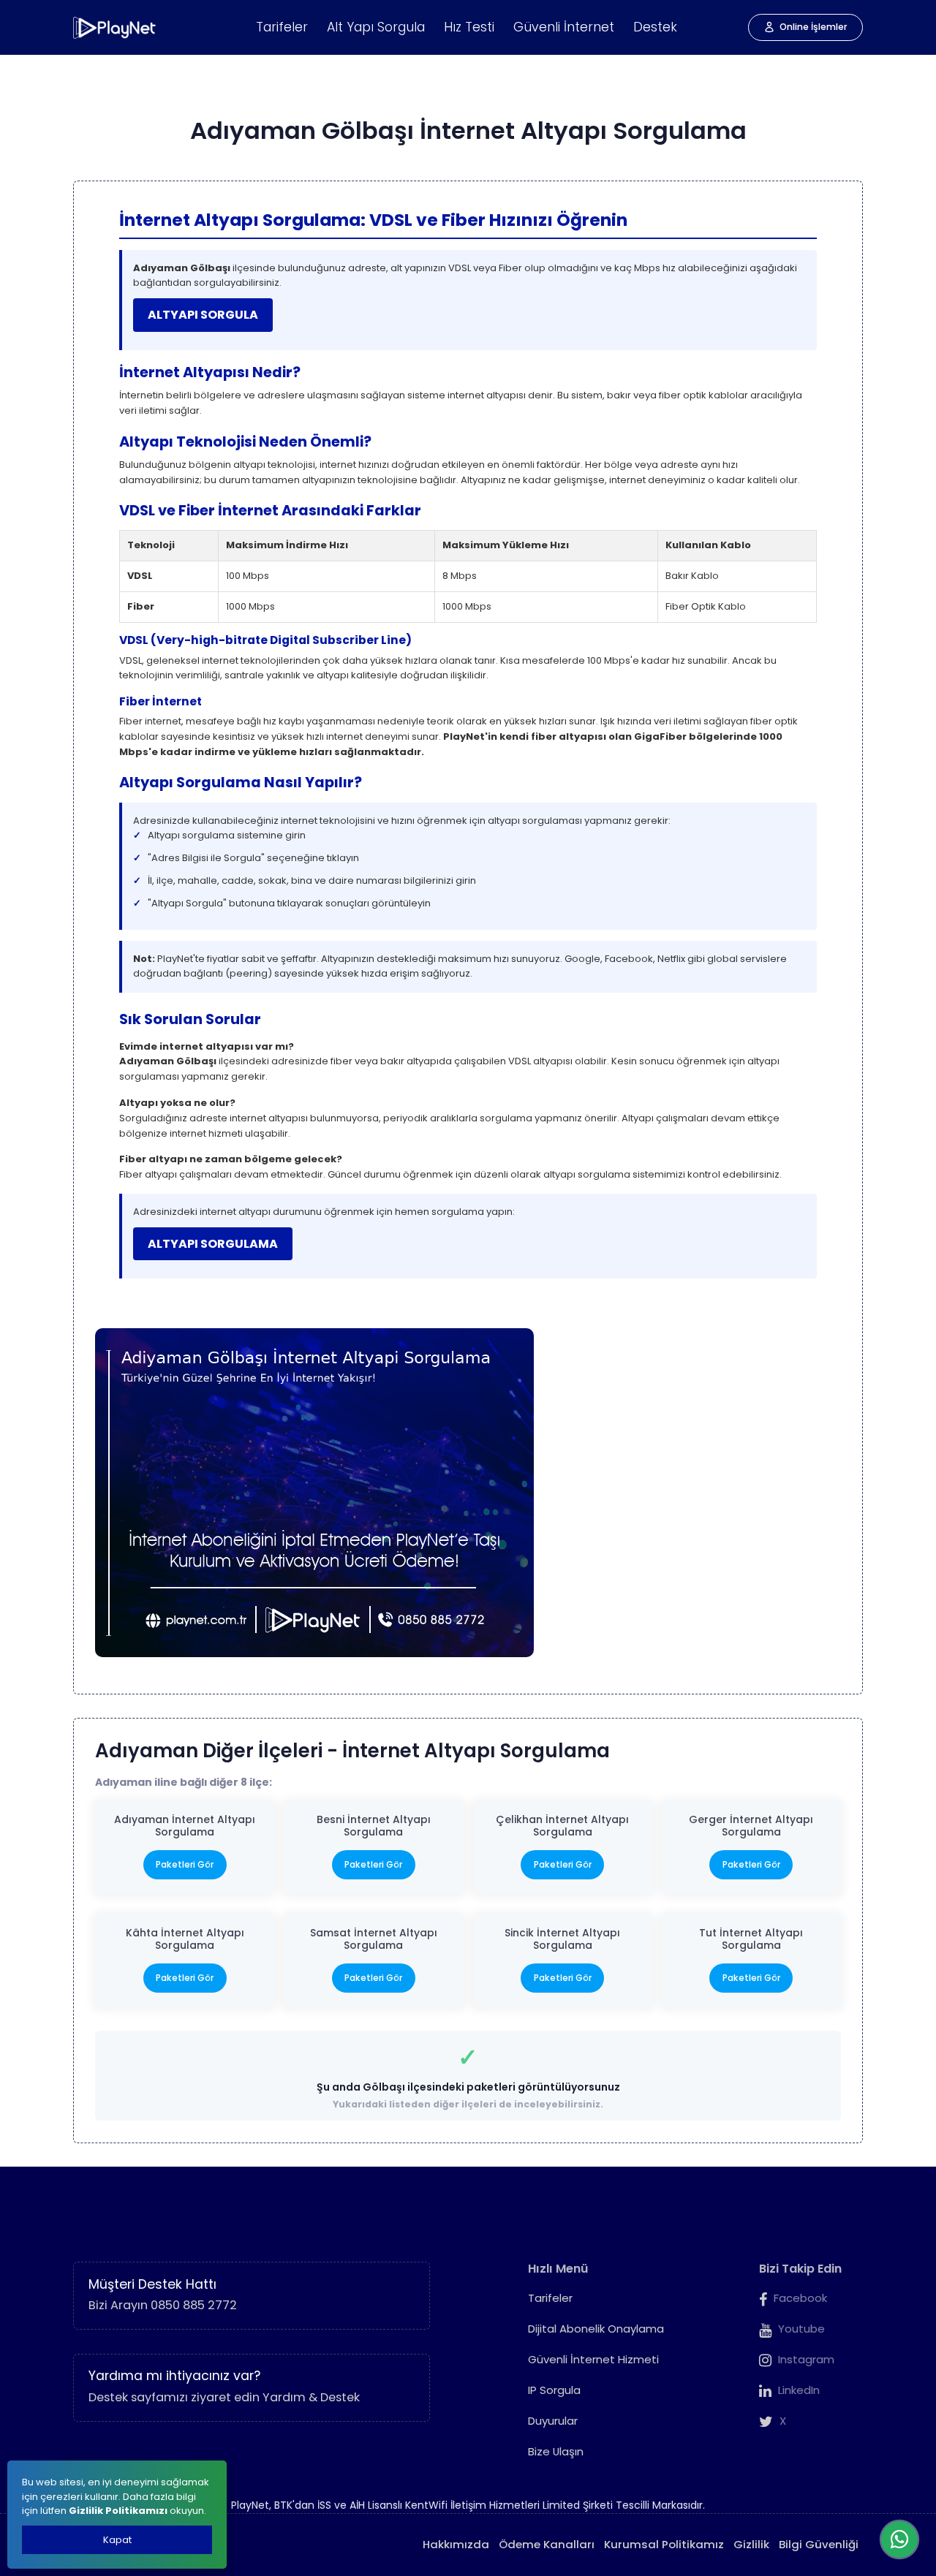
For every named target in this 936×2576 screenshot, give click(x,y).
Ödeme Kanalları (547, 2544)
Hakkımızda (456, 2544)
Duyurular (553, 2421)
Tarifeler (282, 27)
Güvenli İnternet (564, 27)
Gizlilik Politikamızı (118, 2511)
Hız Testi (469, 27)
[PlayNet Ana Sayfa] (115, 28)
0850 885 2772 (194, 2305)
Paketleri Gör (185, 1864)
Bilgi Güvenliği (819, 2544)
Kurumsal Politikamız (664, 2544)
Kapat (117, 2540)
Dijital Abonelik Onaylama (596, 2329)
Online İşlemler (814, 27)
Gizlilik (751, 2544)
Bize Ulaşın (556, 2451)
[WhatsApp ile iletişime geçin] (899, 2539)
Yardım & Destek (311, 2397)
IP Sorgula (554, 2390)
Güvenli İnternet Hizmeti (593, 2359)
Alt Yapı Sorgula (376, 27)
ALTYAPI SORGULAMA (213, 1244)
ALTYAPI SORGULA (203, 315)
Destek (655, 27)
